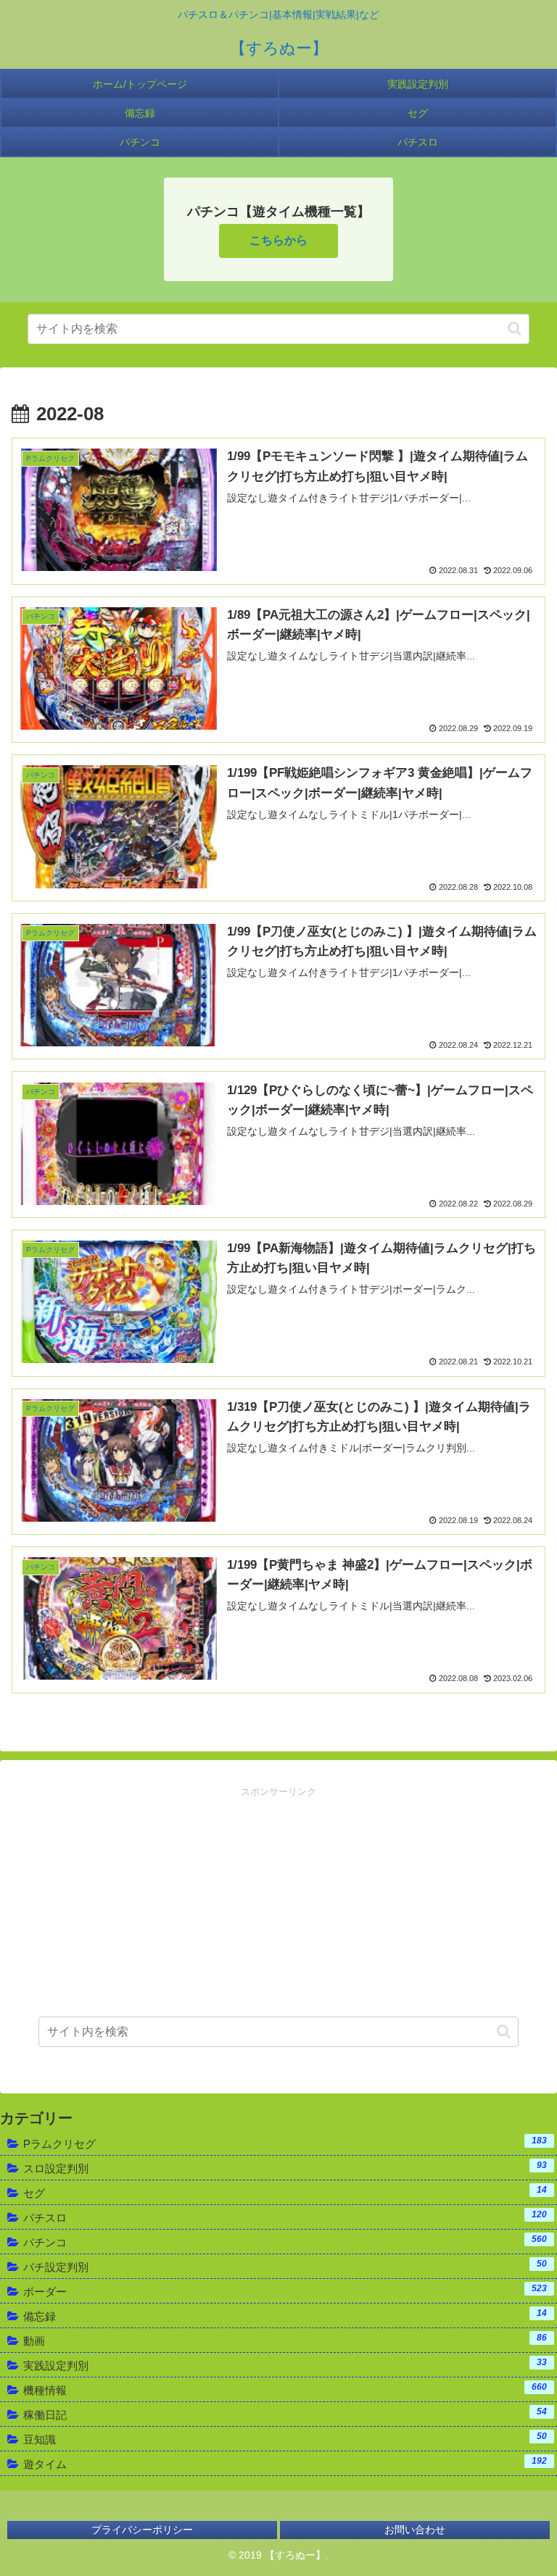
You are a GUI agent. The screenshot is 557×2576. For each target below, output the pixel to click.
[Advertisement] (278, 1901)
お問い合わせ (415, 2530)
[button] (515, 329)
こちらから (278, 240)
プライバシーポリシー (142, 2530)
